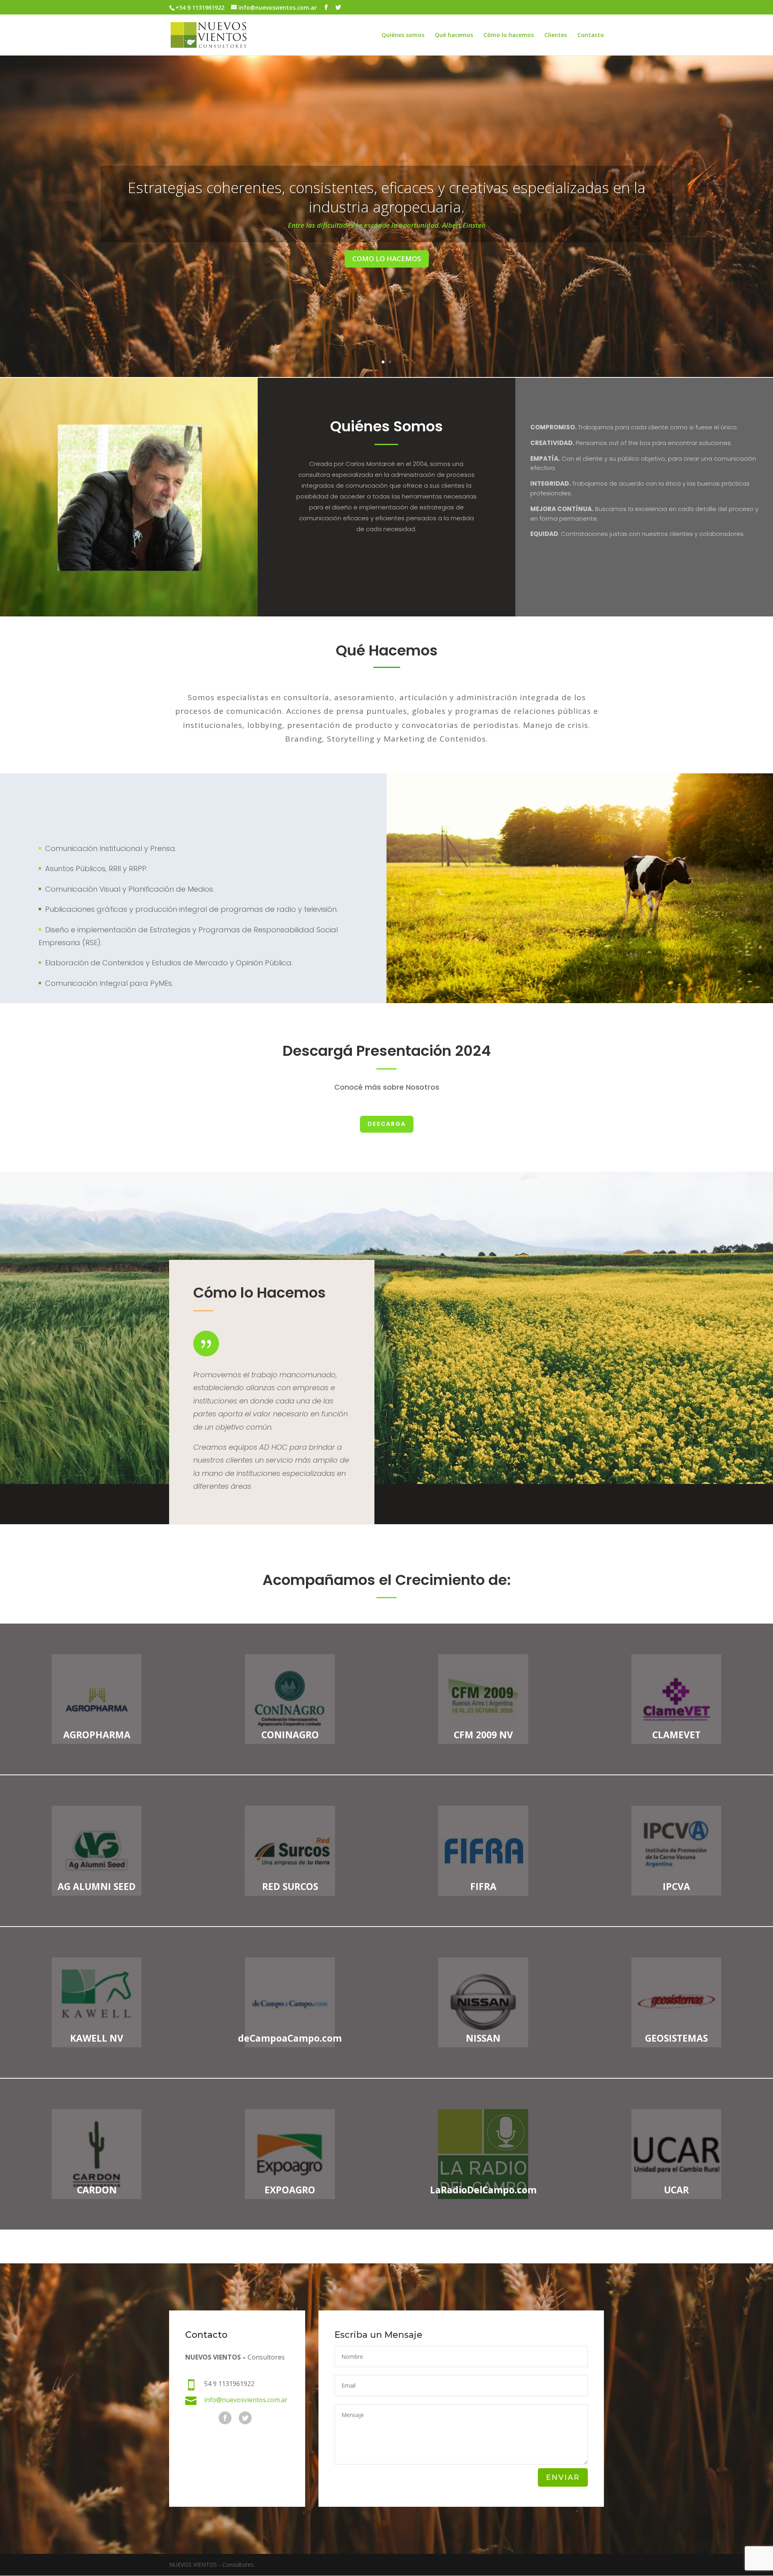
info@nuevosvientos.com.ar (246, 2400)
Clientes (556, 35)
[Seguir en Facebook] (225, 2418)
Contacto (591, 35)
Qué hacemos (454, 35)
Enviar (563, 2477)
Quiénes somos (403, 35)
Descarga (387, 1124)
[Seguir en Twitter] (245, 2418)
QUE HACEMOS (387, 293)
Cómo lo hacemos (509, 35)
